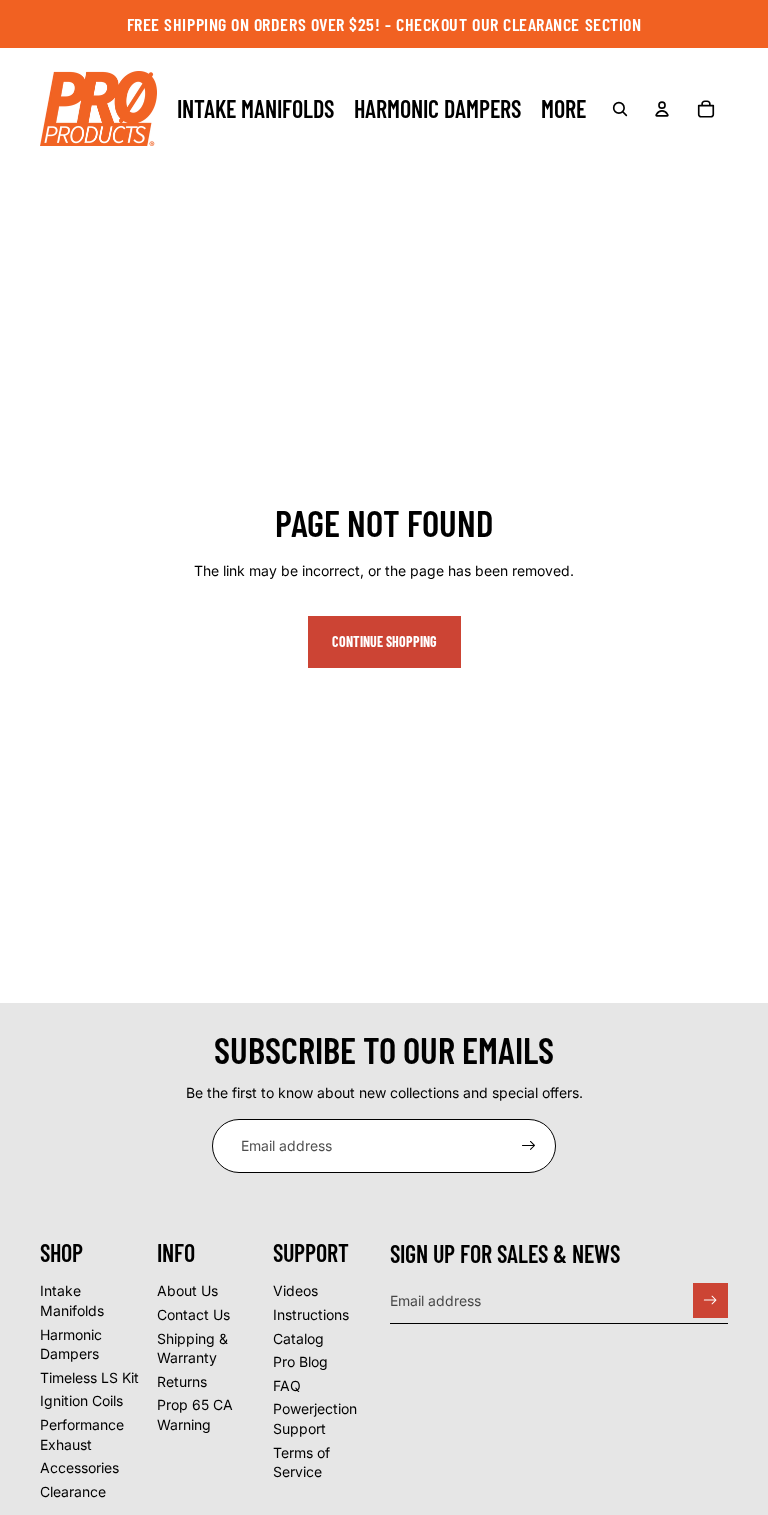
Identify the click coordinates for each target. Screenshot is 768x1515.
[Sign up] (529, 1146)
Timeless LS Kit (89, 1377)
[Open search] (620, 109)
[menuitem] (563, 109)
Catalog (298, 1338)
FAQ (287, 1385)
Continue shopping (384, 641)
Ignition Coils (81, 1400)
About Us (187, 1290)
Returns (182, 1381)
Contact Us (193, 1314)
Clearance (73, 1491)
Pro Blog (300, 1361)
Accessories (79, 1467)
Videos (295, 1290)
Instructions (311, 1314)
